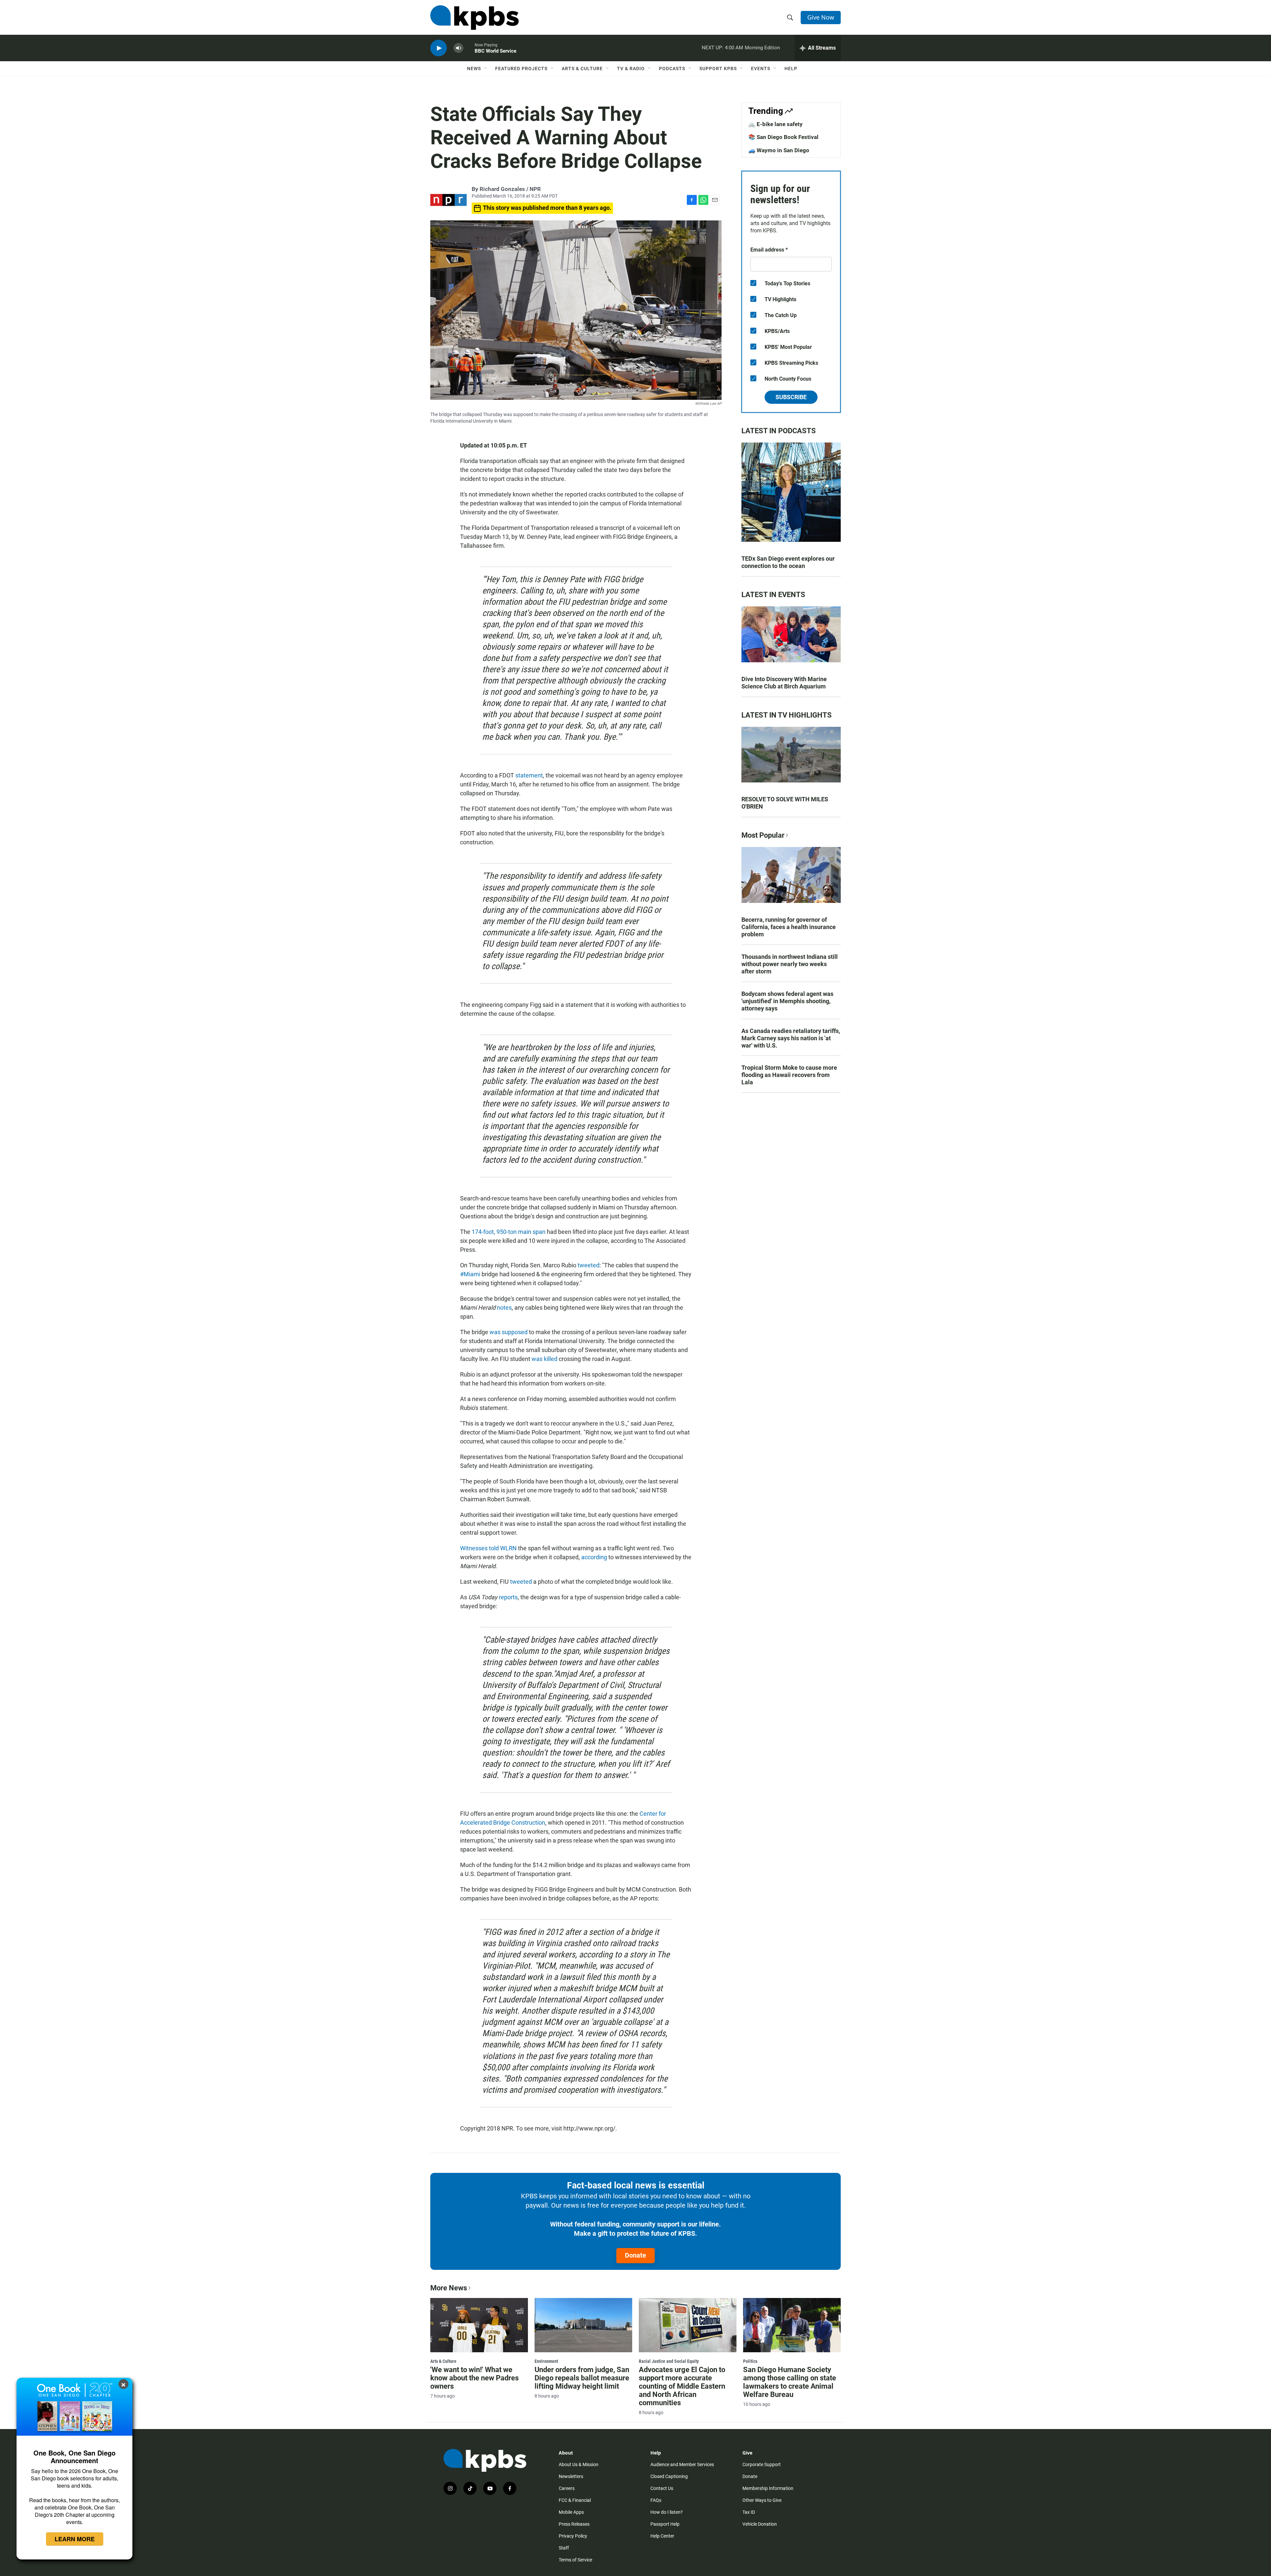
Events (761, 69)
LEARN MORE (75, 2539)
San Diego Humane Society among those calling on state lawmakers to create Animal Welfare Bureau (790, 2382)
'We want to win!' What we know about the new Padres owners (474, 2378)
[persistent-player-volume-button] (458, 48)
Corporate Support (762, 2464)
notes (504, 1308)
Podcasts (672, 69)
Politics (750, 2361)
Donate (635, 2255)
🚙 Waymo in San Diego (779, 150)
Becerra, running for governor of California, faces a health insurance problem (789, 927)
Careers (567, 2488)
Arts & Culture (582, 69)
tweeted (588, 1265)
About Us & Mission (579, 2464)
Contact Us (662, 2488)
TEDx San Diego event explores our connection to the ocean (788, 562)
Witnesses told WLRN (488, 1548)
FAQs (656, 2500)
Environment (546, 2361)
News (474, 69)
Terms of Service (575, 2560)
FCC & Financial (575, 2500)
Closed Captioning (669, 2476)
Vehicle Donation (760, 2524)
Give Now (821, 17)
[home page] (474, 18)
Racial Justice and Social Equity (669, 2361)
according (594, 1557)
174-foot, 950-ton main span (509, 1232)
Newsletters (571, 2476)
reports (508, 1597)
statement (529, 775)
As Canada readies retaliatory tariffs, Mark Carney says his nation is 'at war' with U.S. (791, 1038)
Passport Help (665, 2524)
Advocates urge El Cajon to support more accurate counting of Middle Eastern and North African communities (682, 2386)
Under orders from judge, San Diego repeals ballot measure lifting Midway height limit (582, 2378)
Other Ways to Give (762, 2500)
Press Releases (574, 2524)
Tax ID (749, 2512)
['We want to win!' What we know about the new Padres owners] (479, 2325)
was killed (544, 1359)
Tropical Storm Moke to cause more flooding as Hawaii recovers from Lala (789, 1075)
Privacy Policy (573, 2536)
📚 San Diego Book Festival (783, 137)
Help (791, 69)
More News (449, 2288)
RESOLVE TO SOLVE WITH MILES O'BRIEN (785, 803)
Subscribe (791, 397)
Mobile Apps (571, 2512)
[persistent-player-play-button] (439, 48)
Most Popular (763, 835)
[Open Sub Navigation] (486, 69)
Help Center (662, 2536)
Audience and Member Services (682, 2464)
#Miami (470, 1274)
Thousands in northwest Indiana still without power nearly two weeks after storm (790, 964)
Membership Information (768, 2488)
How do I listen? (667, 2512)
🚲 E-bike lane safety (776, 124)
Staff (564, 2548)
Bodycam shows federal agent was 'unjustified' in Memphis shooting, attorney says (787, 1001)
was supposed (509, 1332)
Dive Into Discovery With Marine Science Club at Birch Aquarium (784, 683)
